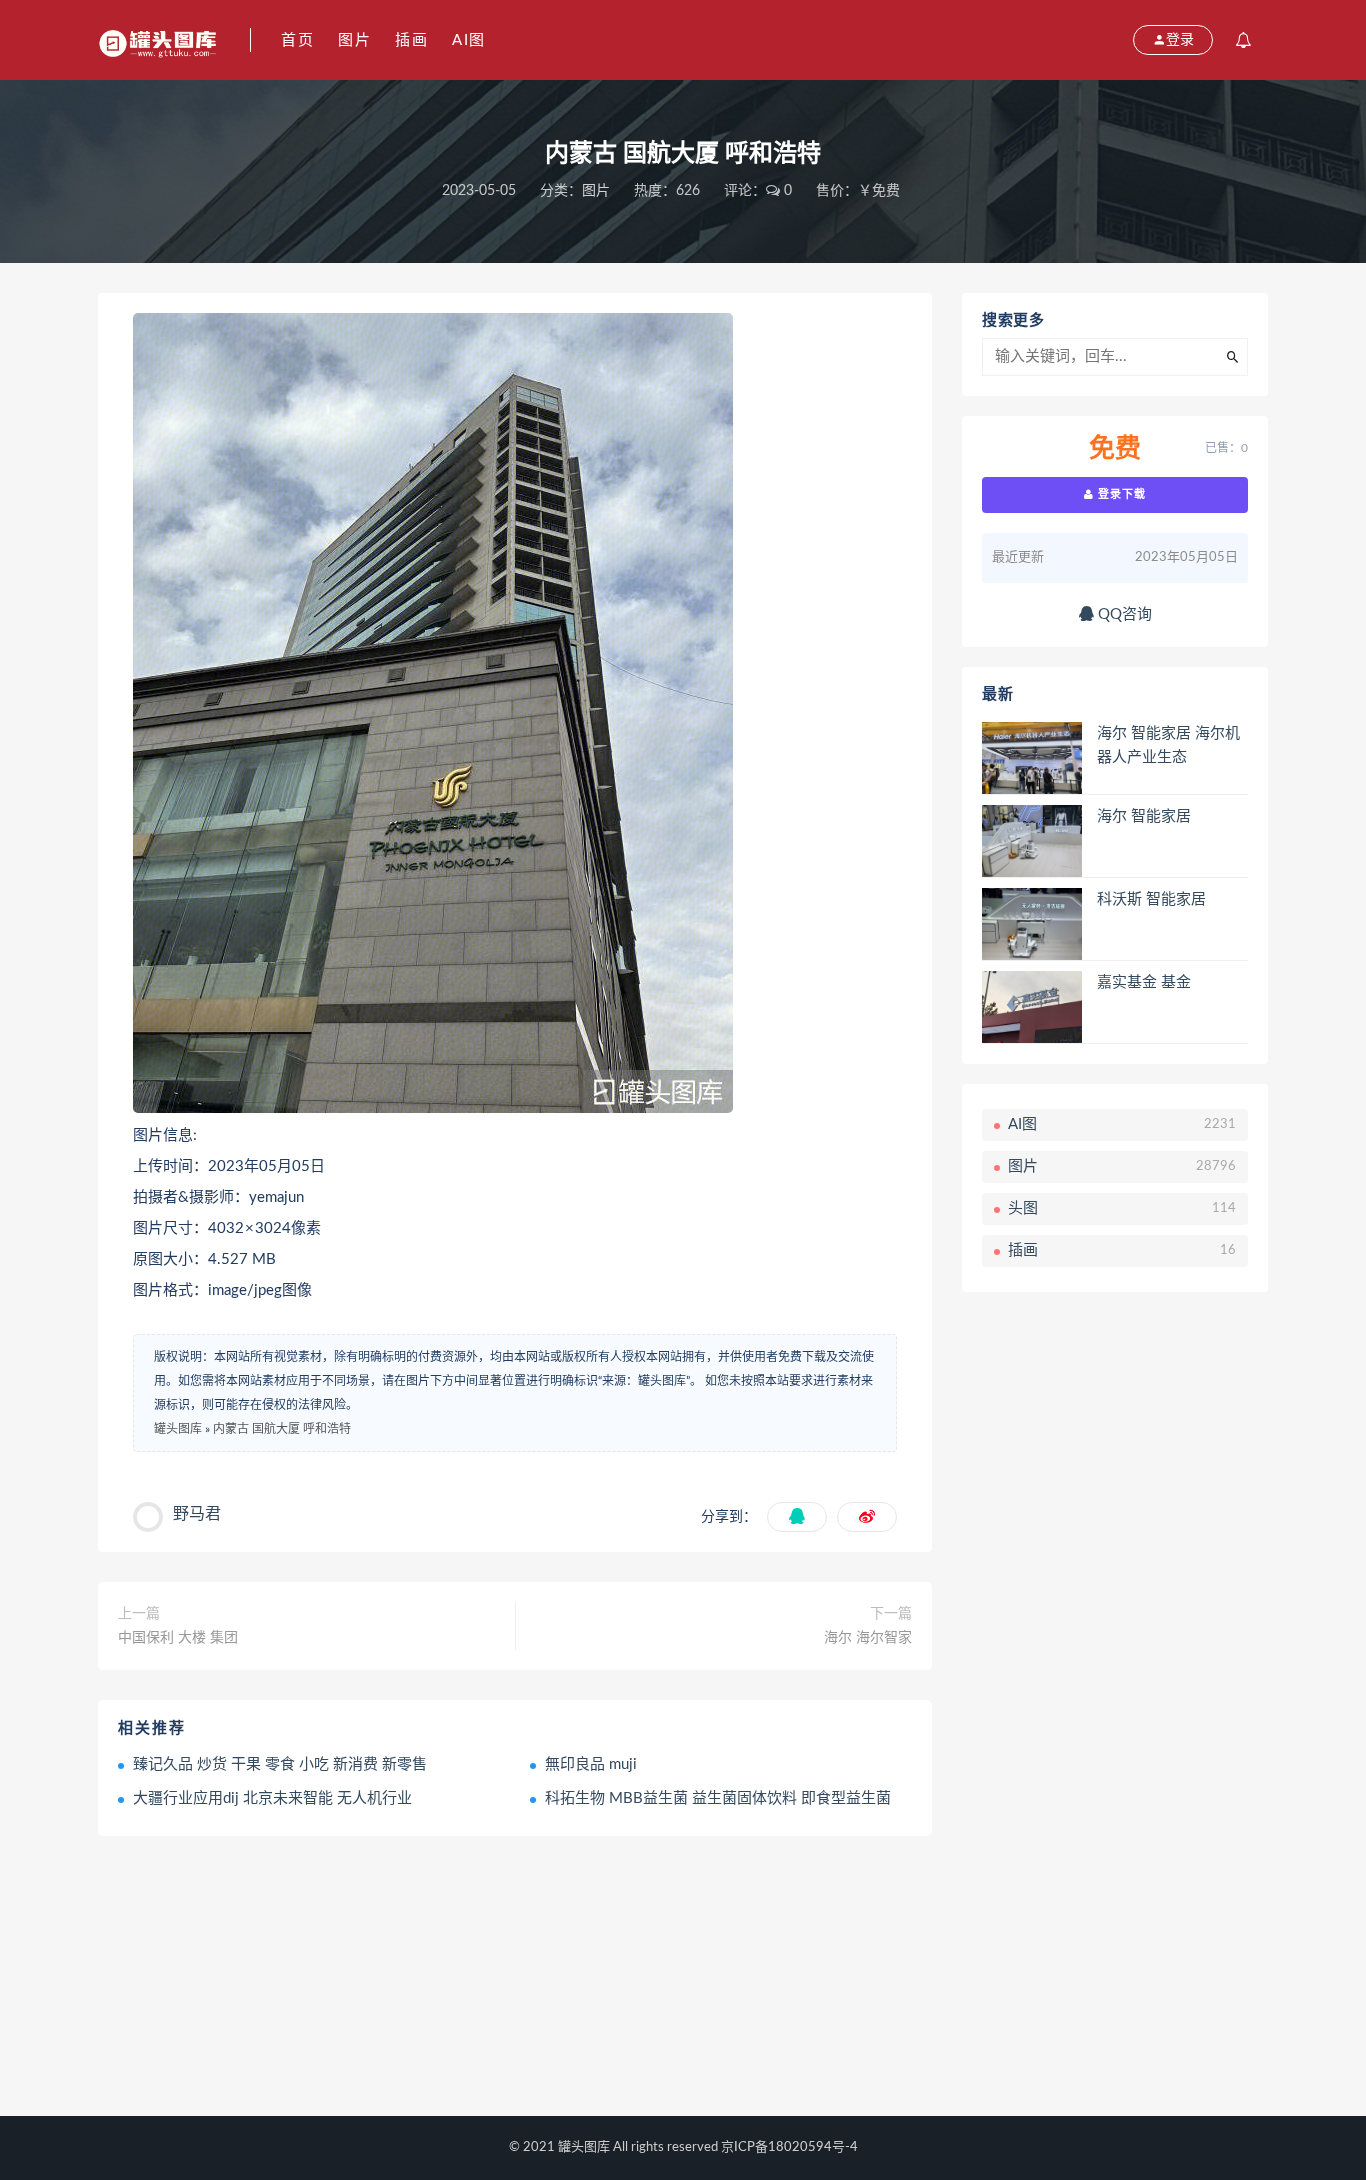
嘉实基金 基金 (1144, 982)
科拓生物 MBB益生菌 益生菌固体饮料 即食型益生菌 (718, 1798)
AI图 (469, 40)
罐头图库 (178, 1429)
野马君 (197, 1514)
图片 (354, 40)
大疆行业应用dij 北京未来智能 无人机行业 (272, 1798)
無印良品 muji (591, 1764)
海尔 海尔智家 (868, 1638)
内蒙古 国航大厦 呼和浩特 (282, 1429)
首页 (297, 40)
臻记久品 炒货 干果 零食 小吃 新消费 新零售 (280, 1764)
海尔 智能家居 (1144, 816)
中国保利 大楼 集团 (178, 1638)
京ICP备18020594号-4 (789, 2147)
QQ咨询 (1123, 614)
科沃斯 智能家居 (1151, 899)
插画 (411, 40)
